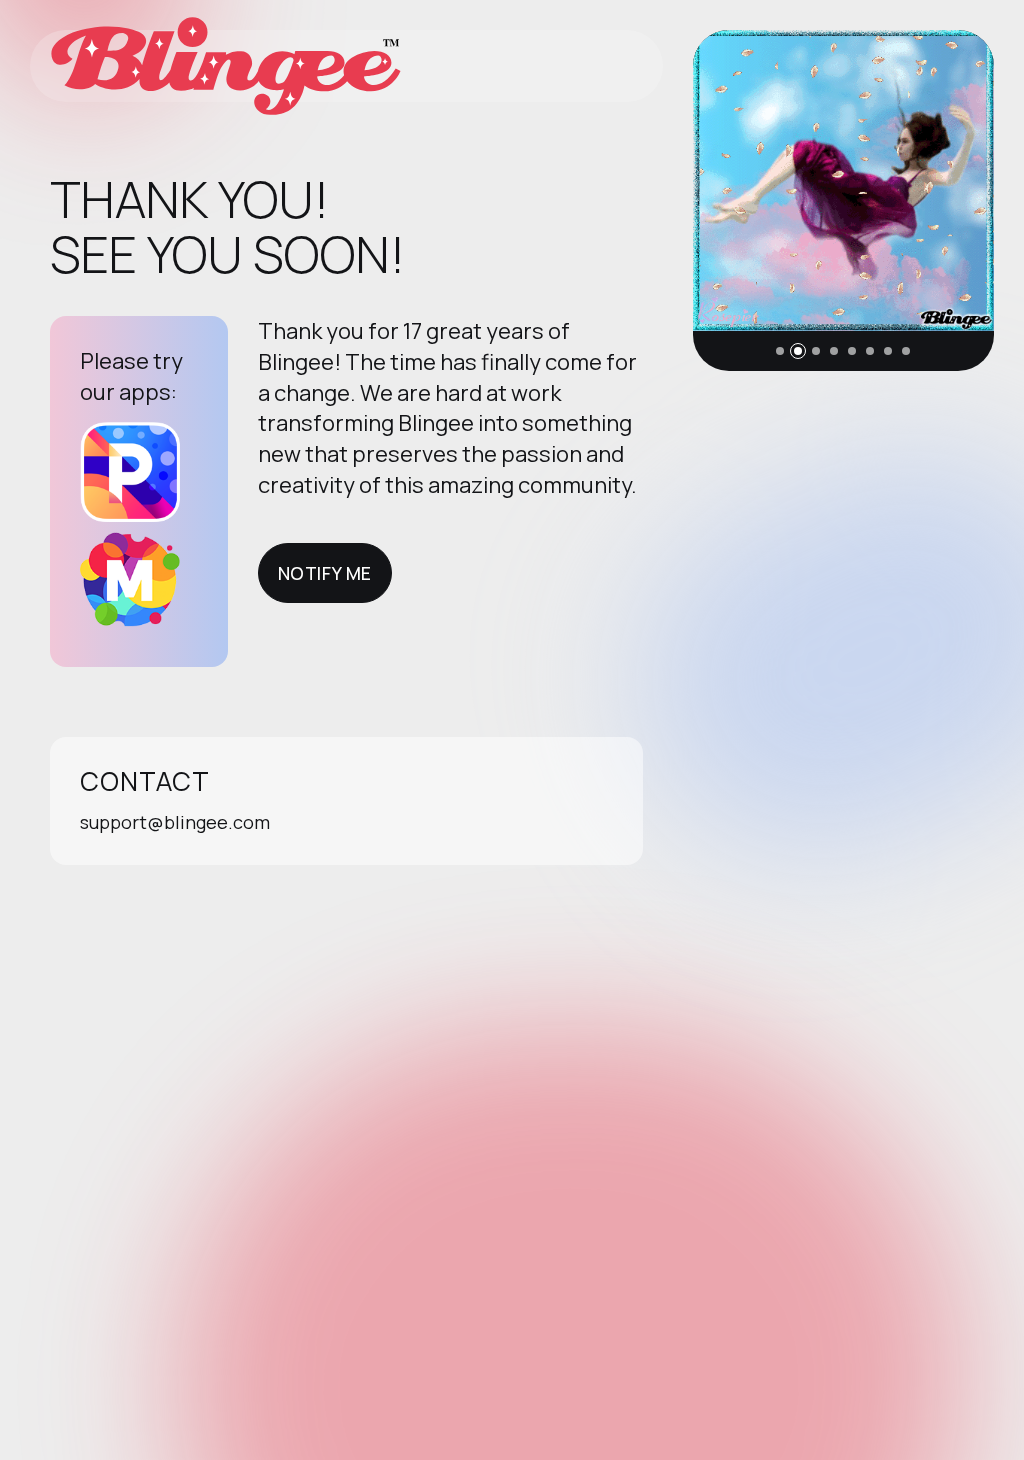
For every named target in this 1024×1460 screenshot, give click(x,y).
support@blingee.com (175, 822)
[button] (780, 351)
